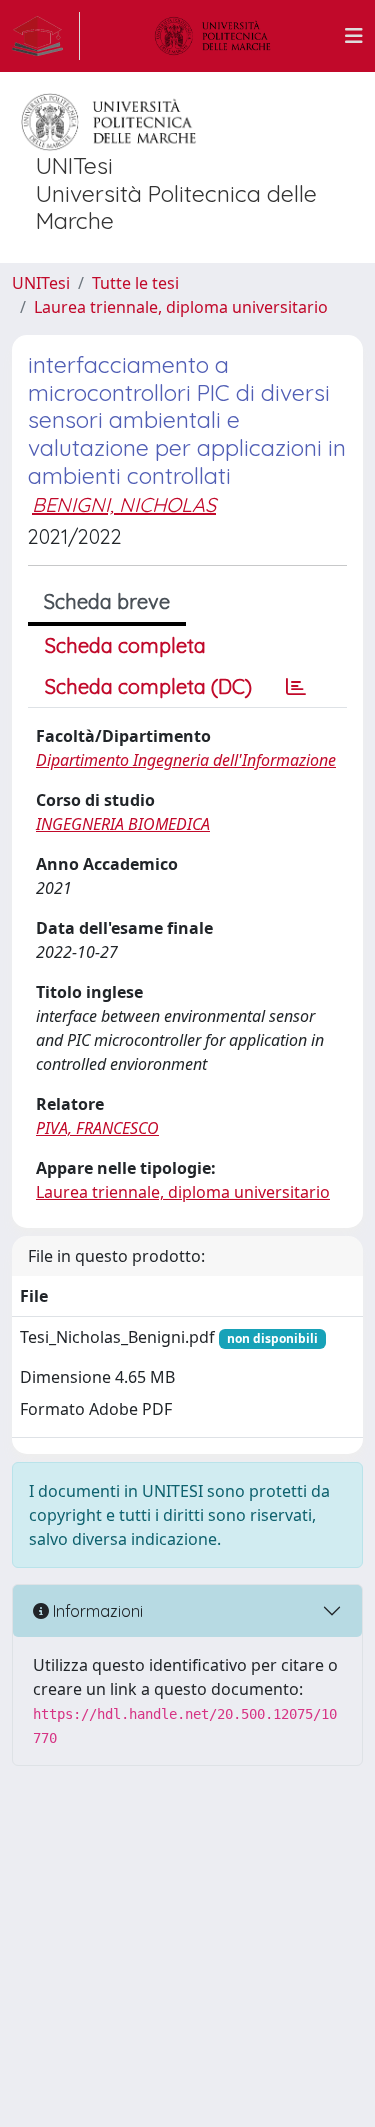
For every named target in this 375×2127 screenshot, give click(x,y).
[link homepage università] (213, 36)
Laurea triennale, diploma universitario (181, 307)
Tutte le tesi (135, 283)
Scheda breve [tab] (107, 601)
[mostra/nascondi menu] (354, 36)
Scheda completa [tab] (125, 645)
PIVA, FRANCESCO (97, 1128)
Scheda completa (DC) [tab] (148, 686)
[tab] (296, 687)
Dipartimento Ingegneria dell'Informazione (186, 760)
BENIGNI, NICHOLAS (124, 504)
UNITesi (41, 283)
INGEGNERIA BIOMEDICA (123, 824)
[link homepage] (46, 36)
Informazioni (96, 1611)
